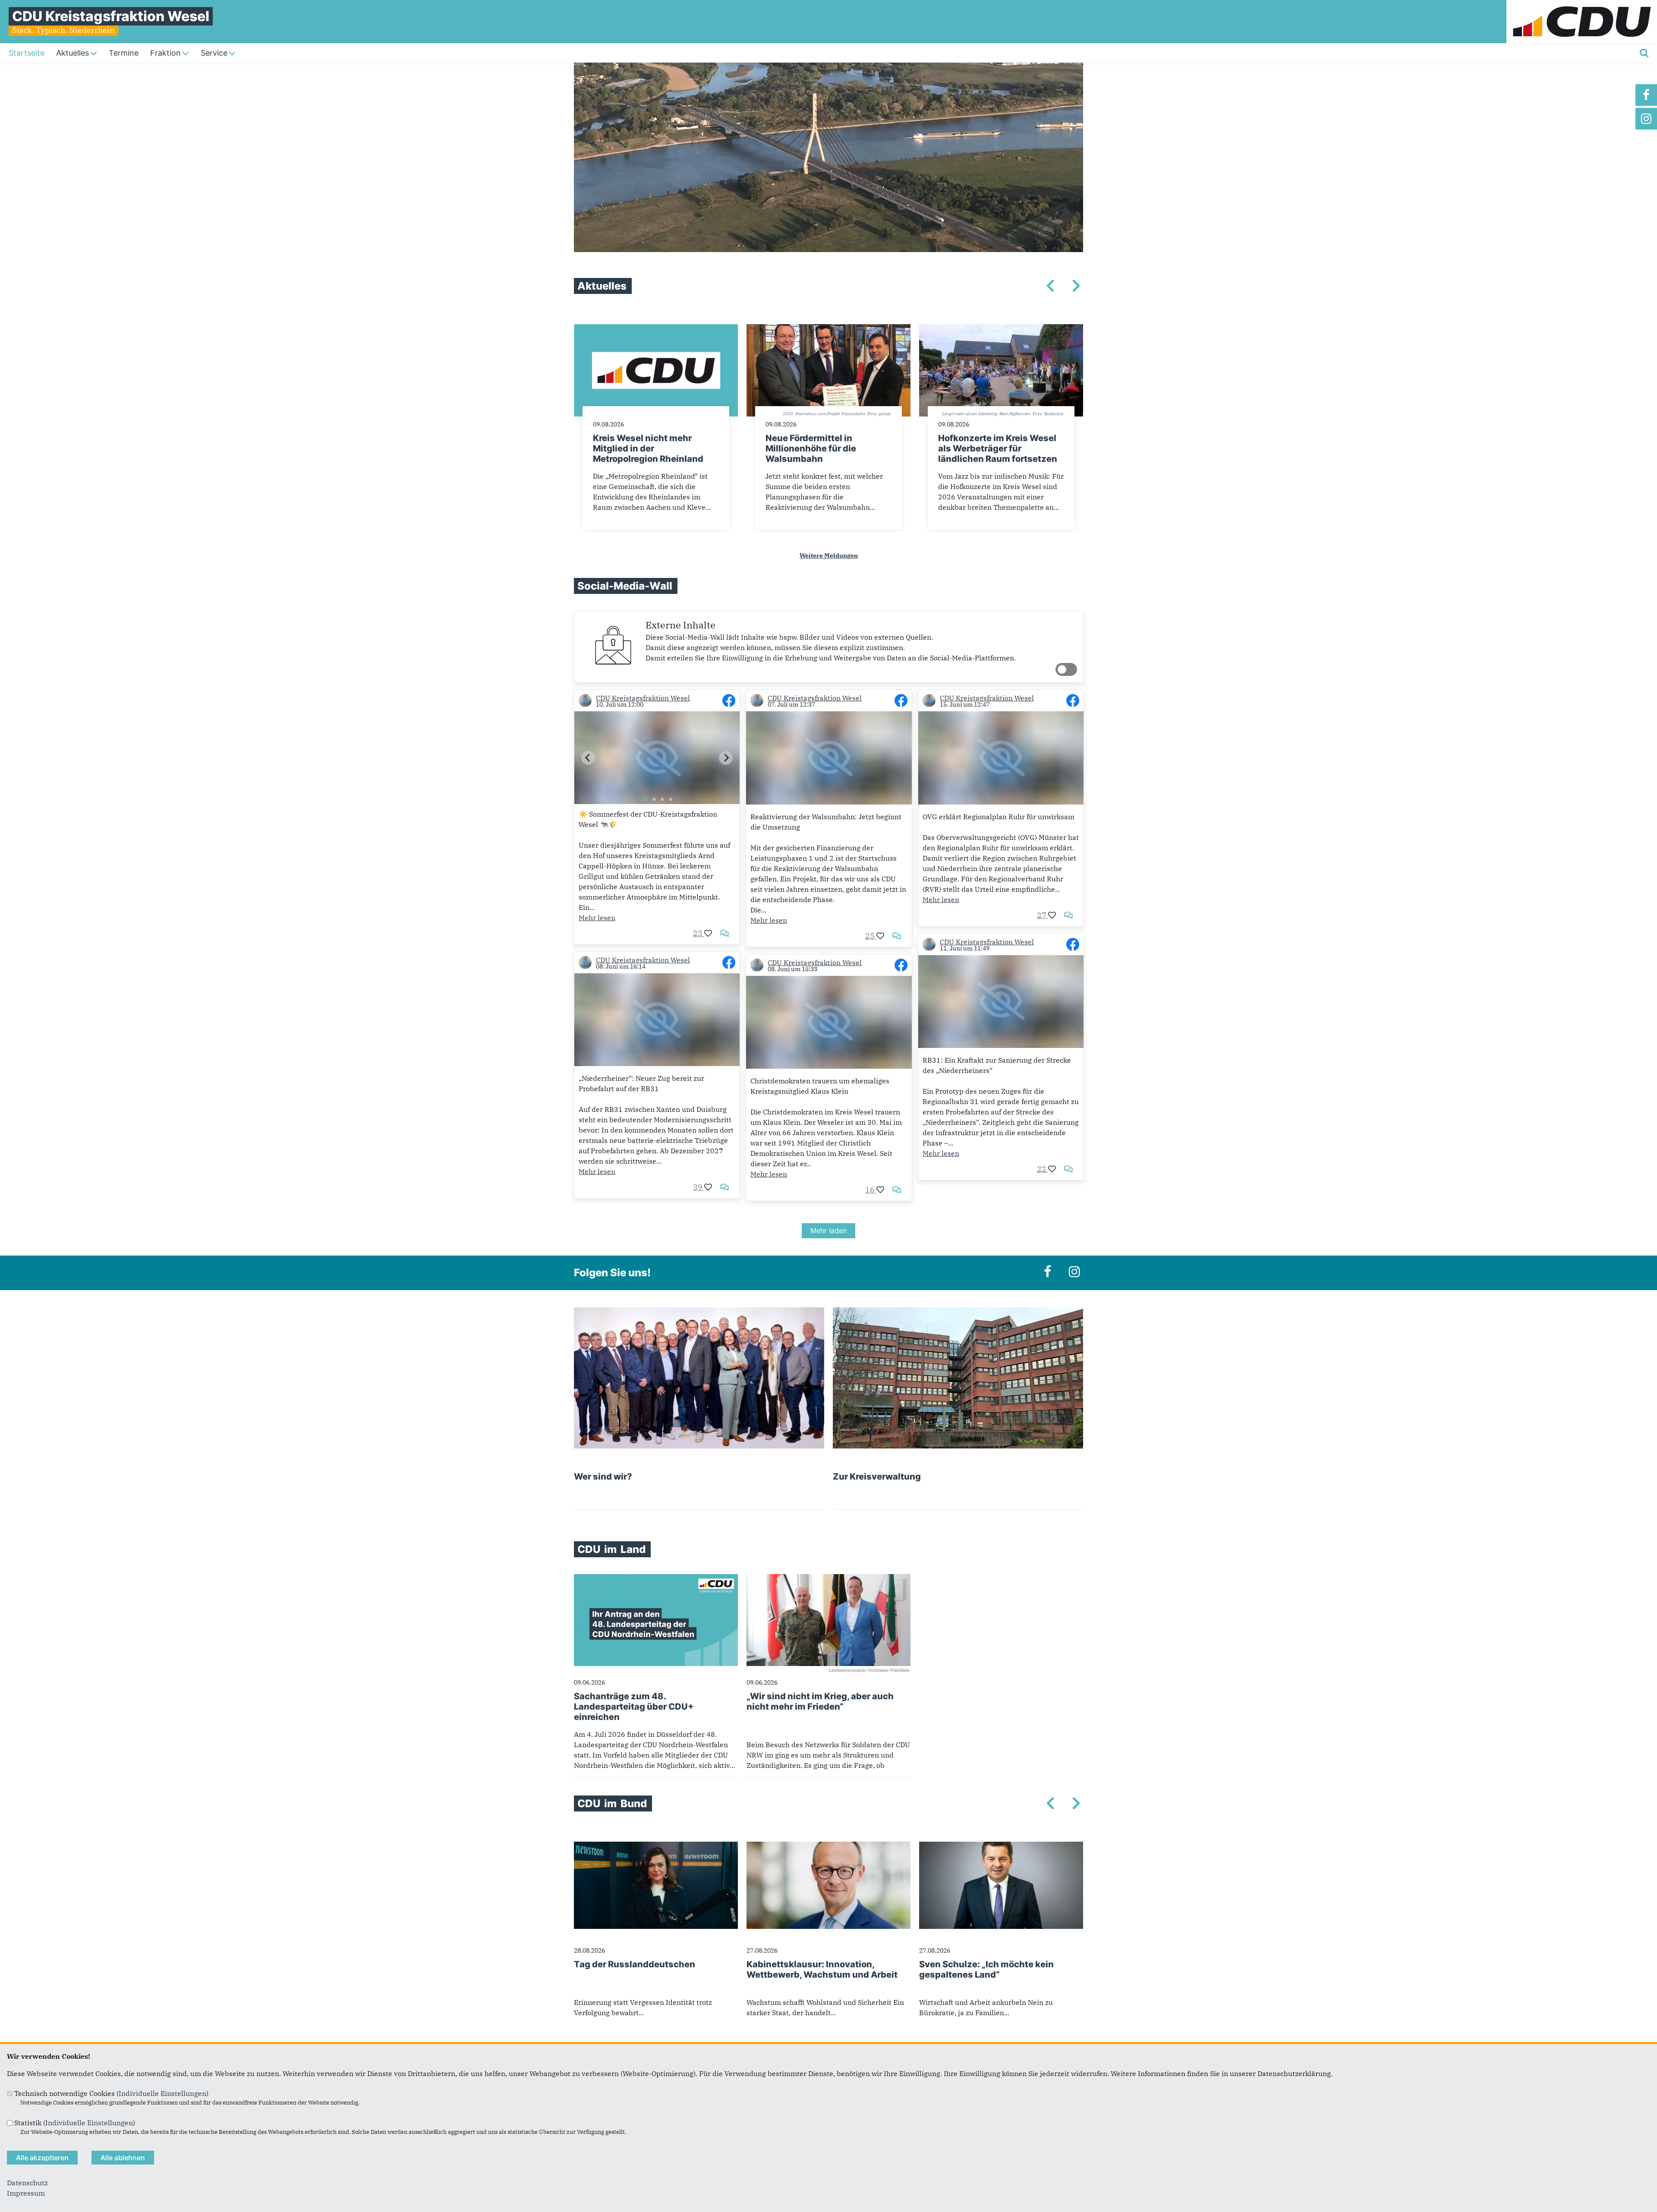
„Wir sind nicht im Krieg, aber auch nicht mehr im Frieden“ (820, 1701)
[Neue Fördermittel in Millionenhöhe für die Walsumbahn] (828, 329)
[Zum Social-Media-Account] (585, 701)
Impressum (26, 2193)
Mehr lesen (597, 918)
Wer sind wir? (603, 1477)
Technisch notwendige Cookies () (111, 2093)
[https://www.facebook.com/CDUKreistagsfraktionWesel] (1646, 95)
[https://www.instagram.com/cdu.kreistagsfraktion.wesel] (1646, 119)
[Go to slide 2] (654, 799)
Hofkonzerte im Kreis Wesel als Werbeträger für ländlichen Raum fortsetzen (998, 448)
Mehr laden (828, 1231)
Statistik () (75, 2123)
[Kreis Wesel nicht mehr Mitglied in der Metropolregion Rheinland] (656, 329)
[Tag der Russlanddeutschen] (656, 1847)
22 (1043, 1169)
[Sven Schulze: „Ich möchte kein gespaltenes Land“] (1001, 1847)
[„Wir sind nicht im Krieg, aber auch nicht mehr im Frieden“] (828, 1579)
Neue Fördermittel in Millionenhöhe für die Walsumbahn (811, 448)
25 (871, 936)
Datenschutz (27, 2183)
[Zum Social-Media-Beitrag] (729, 701)
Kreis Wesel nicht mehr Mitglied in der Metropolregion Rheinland (648, 448)
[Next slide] (726, 758)
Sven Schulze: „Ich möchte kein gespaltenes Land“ (986, 1969)
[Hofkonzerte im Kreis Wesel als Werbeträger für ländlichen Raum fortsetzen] (1001, 329)
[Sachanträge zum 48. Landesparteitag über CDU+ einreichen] (656, 1579)
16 (871, 1190)
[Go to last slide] (588, 758)
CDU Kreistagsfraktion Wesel (643, 698)
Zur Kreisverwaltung (877, 1477)
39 (699, 1187)
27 (1043, 915)
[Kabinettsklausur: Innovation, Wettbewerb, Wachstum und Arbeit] (828, 1847)
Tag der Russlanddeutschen (635, 1964)
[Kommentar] (725, 933)
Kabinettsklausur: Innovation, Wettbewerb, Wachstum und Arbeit (822, 1969)
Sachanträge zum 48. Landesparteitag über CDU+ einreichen (634, 1707)
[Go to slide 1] (646, 800)
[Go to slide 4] (671, 799)
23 (699, 933)
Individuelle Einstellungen (162, 2093)
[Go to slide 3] (662, 799)
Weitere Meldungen (829, 555)
